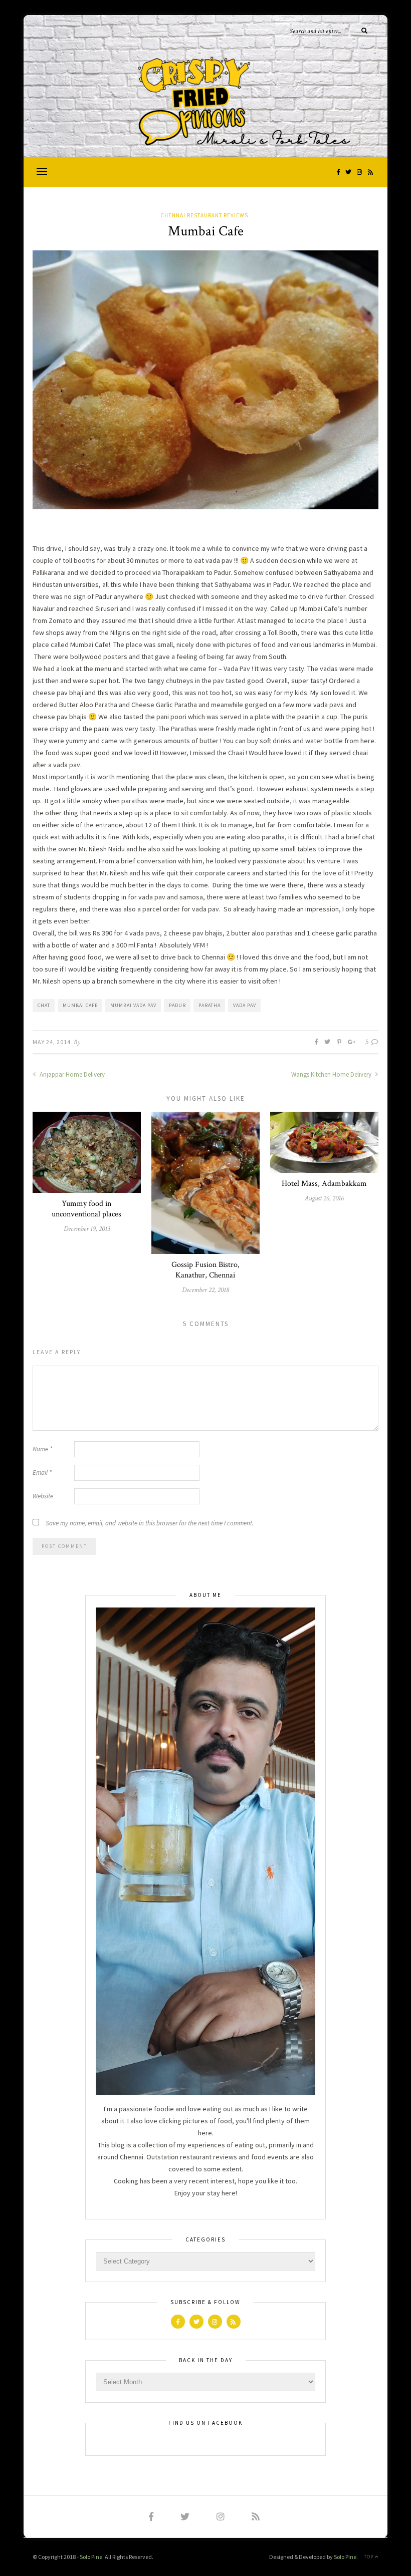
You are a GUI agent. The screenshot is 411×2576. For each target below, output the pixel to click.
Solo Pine (91, 2557)
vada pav (245, 1005)
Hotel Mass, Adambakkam (324, 1184)
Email (42, 1473)
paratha (210, 1005)
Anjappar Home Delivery (71, 1074)
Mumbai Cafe (80, 1005)
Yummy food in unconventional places (86, 1209)
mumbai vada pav (133, 1005)
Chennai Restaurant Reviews (204, 215)
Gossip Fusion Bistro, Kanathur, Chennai (205, 1270)
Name (42, 1449)
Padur (177, 1005)
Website (43, 1496)
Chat (44, 1005)
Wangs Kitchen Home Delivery (332, 1074)
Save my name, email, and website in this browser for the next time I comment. (150, 1523)
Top (369, 2557)
